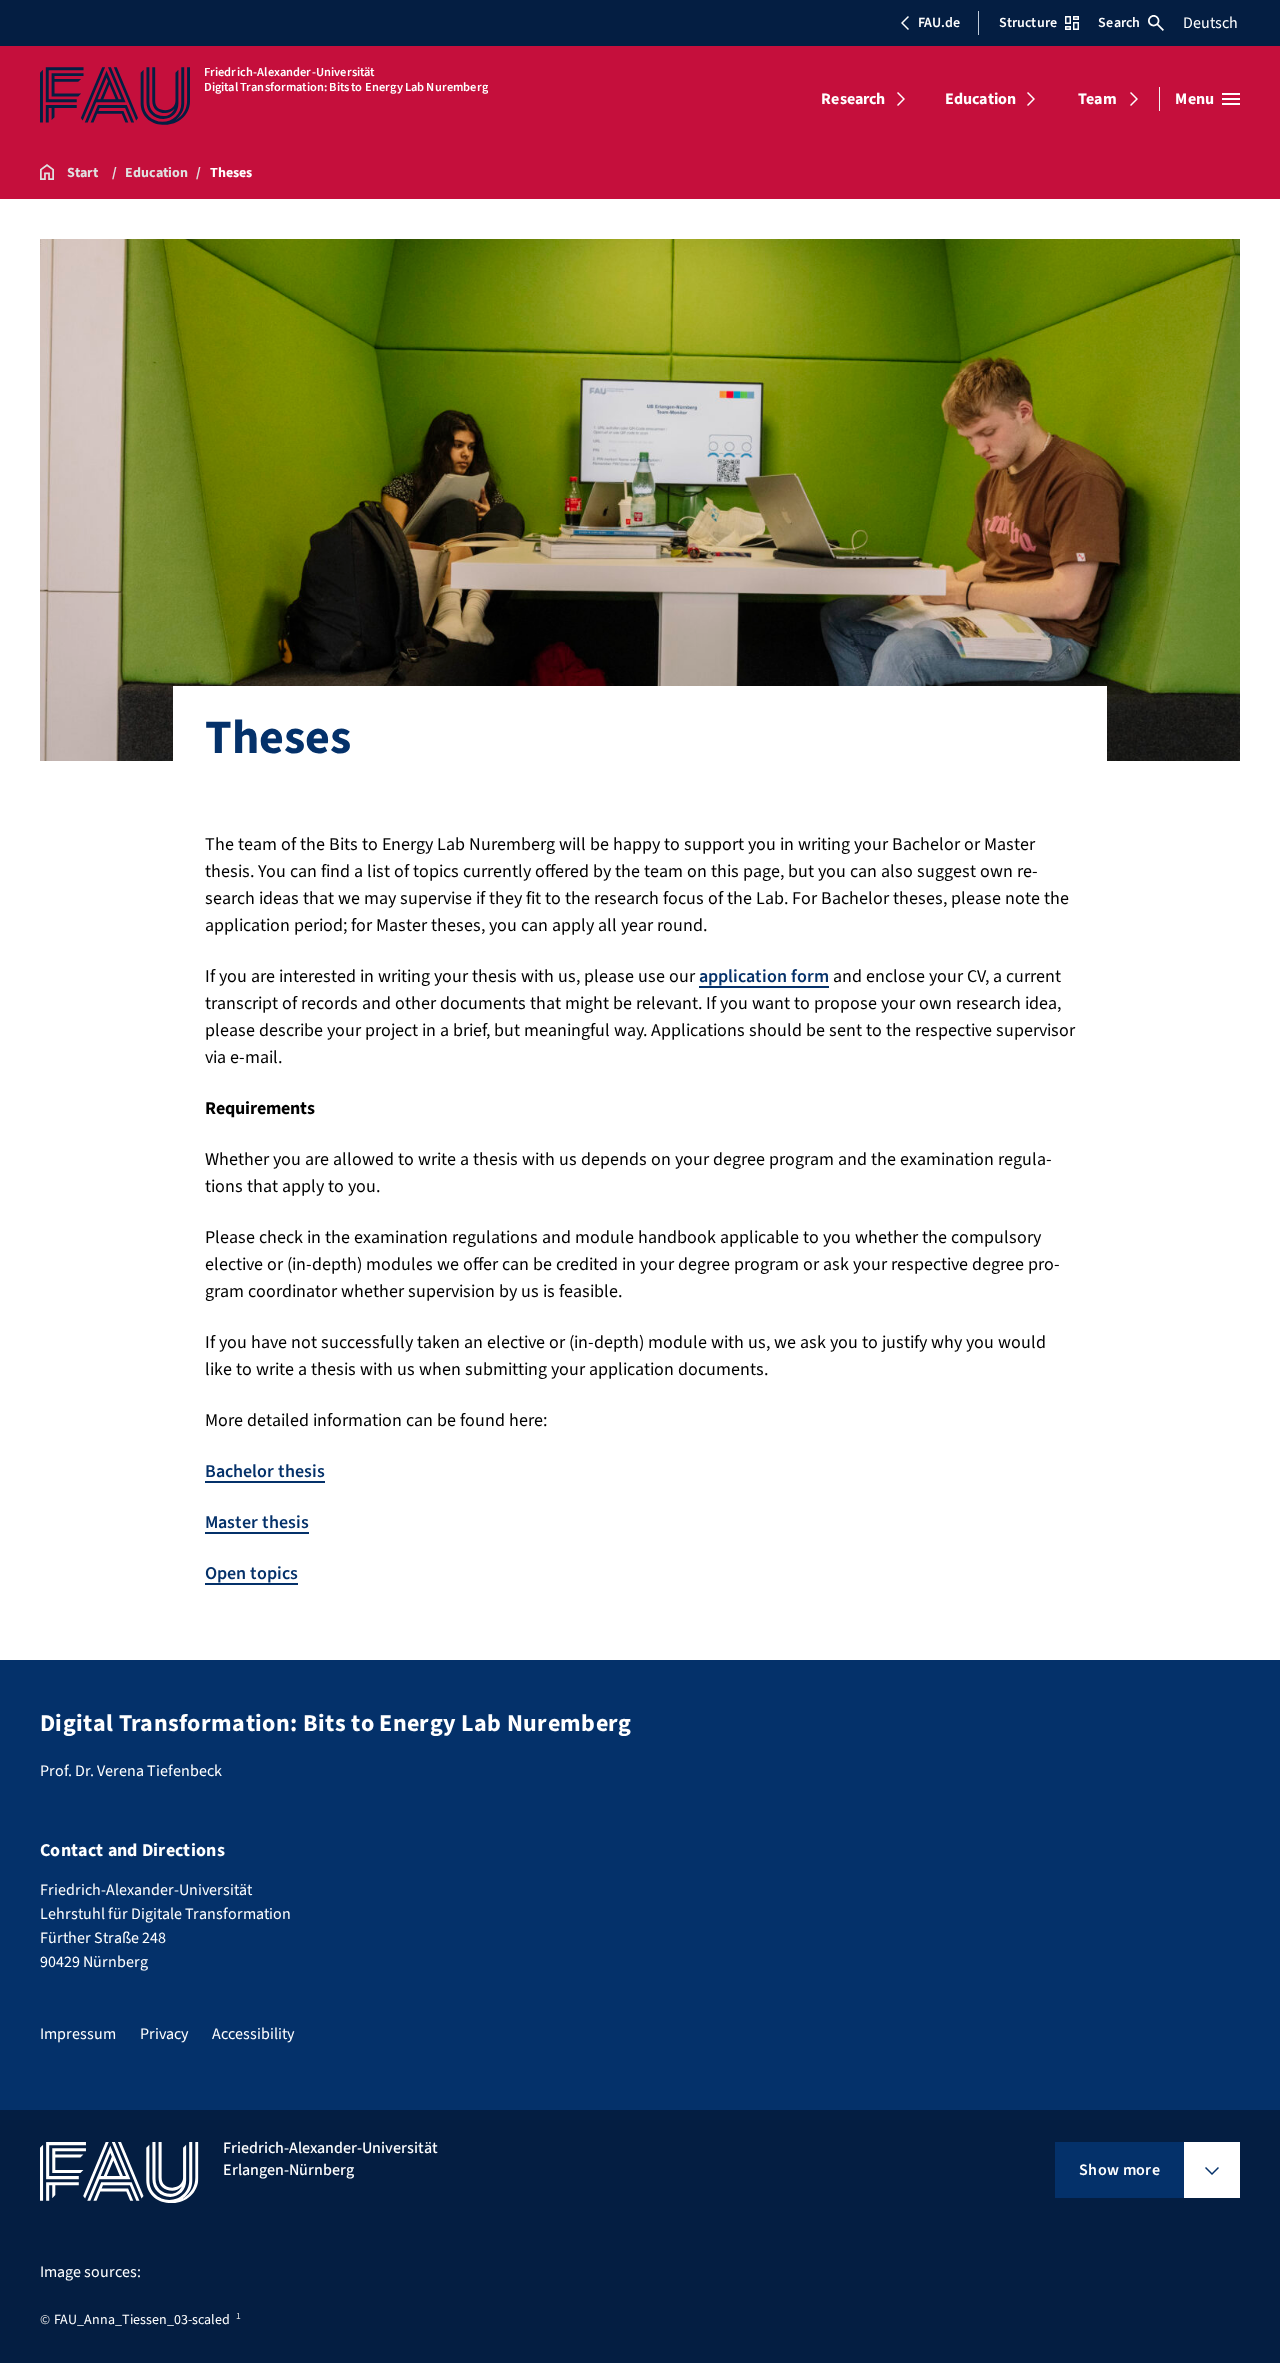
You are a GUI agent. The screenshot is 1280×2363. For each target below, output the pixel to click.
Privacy (164, 2034)
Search (1119, 23)
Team (1097, 99)
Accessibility (253, 2034)
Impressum (78, 2034)
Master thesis (257, 1522)
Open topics (251, 1573)
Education (980, 99)
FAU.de (939, 23)
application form (764, 976)
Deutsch (1210, 23)
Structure (1028, 23)
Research (853, 99)
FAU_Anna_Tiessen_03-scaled (142, 2320)
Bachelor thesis (265, 1471)
